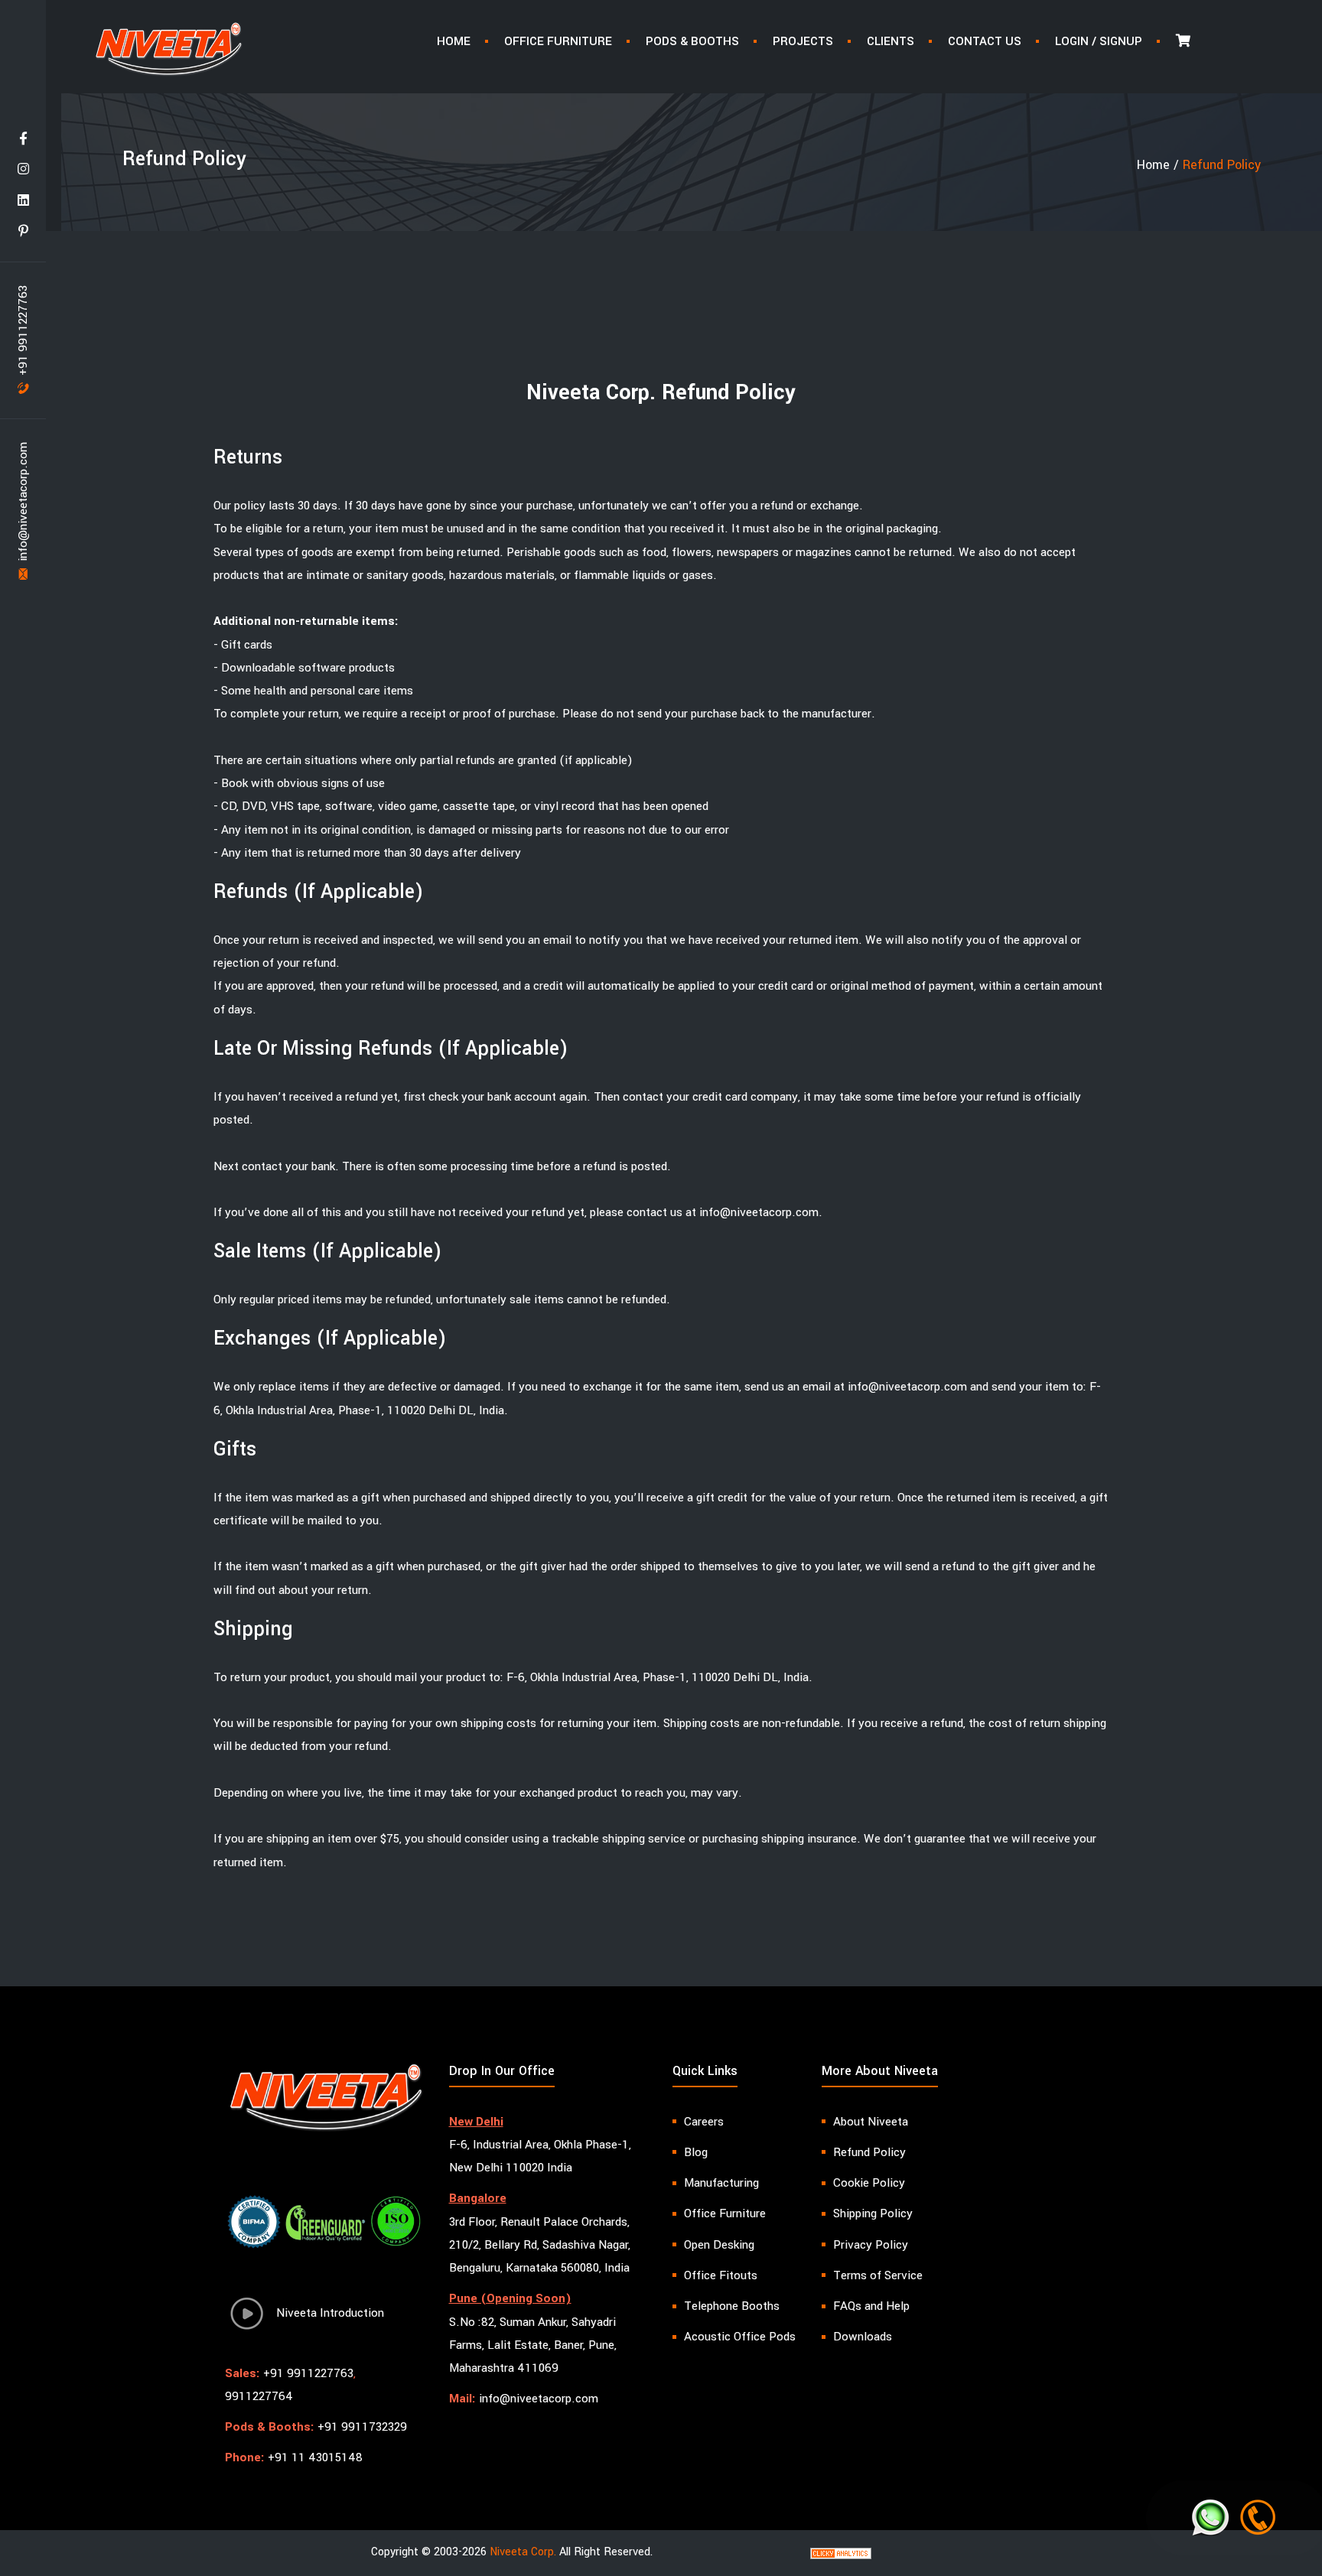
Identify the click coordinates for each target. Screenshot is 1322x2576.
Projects (803, 41)
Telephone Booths (732, 2306)
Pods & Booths (692, 41)
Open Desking (719, 2245)
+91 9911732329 (362, 2427)
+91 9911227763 (23, 332)
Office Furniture (558, 41)
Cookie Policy (869, 2183)
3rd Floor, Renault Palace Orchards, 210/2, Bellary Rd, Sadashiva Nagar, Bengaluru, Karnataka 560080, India (540, 2245)
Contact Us (985, 41)
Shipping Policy (873, 2213)
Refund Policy (869, 2152)
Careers (704, 2122)
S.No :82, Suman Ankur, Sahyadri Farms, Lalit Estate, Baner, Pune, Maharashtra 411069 (533, 2345)
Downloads (863, 2337)
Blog (696, 2152)
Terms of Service (878, 2275)
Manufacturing (721, 2183)
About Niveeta (871, 2122)
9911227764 (259, 2396)
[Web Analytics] (841, 2553)
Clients (891, 41)
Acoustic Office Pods (740, 2337)
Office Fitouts (721, 2275)
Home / (1160, 165)
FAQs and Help (871, 2306)
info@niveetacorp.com (23, 503)
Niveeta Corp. (523, 2552)
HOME (454, 41)
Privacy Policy (871, 2245)
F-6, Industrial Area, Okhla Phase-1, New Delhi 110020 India (540, 2156)
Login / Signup (1099, 41)
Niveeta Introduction (326, 2313)
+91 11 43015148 (315, 2457)
